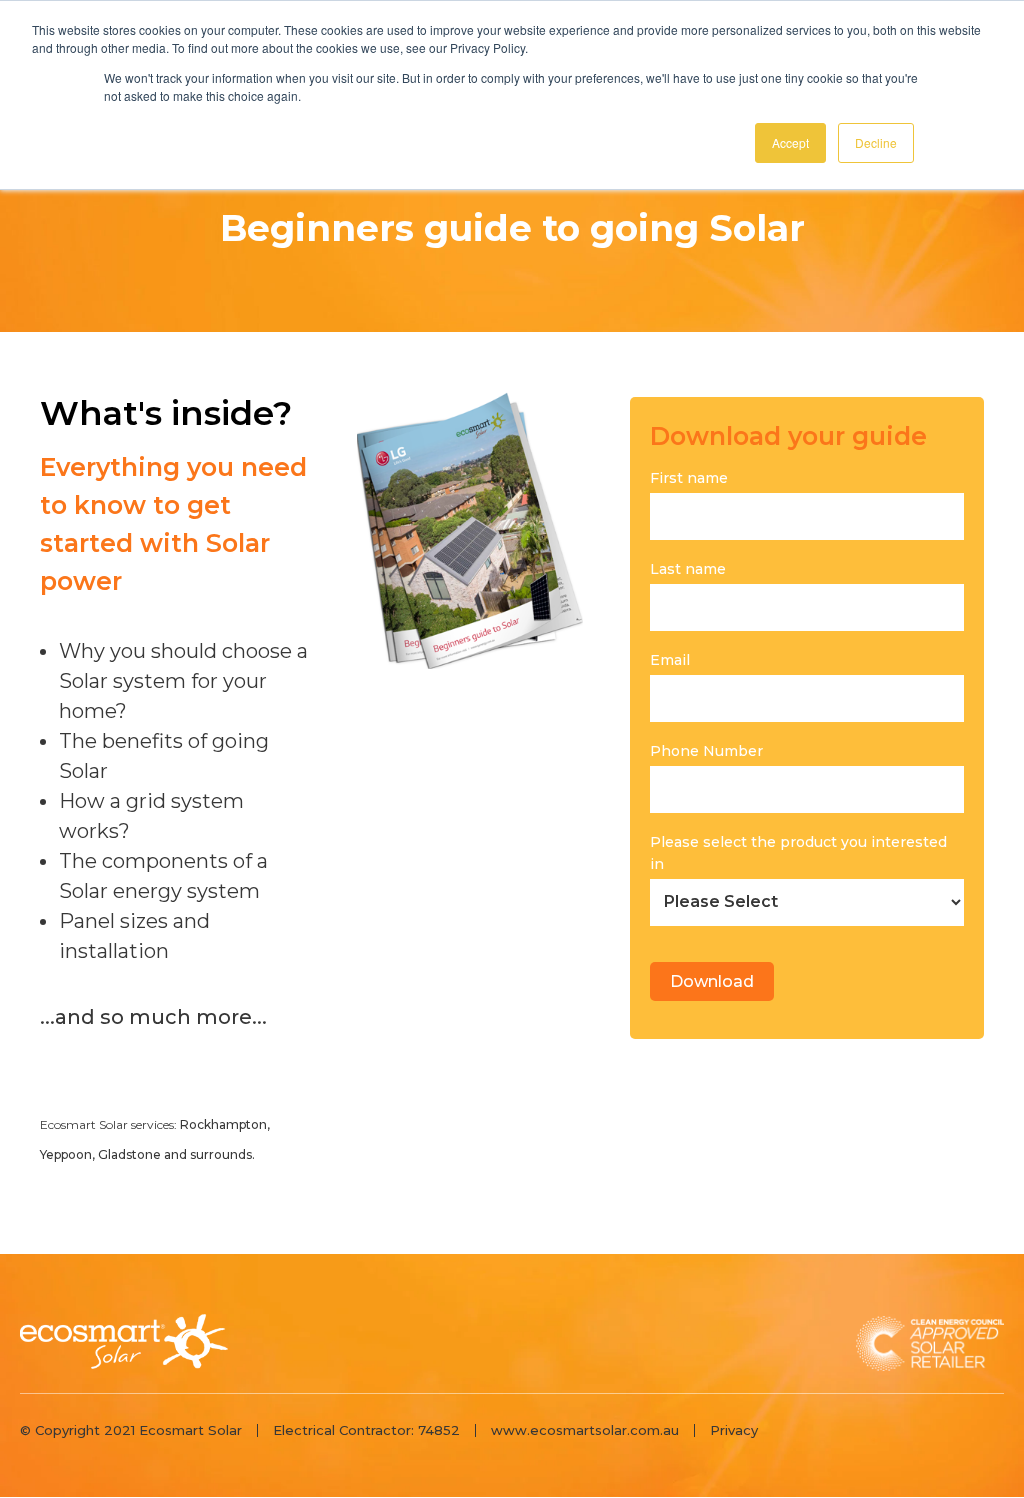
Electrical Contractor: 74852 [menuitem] (366, 1430)
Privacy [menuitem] (734, 1430)
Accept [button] (790, 142)
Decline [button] (876, 142)
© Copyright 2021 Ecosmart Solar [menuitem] (131, 1430)
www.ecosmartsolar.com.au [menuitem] (585, 1430)
